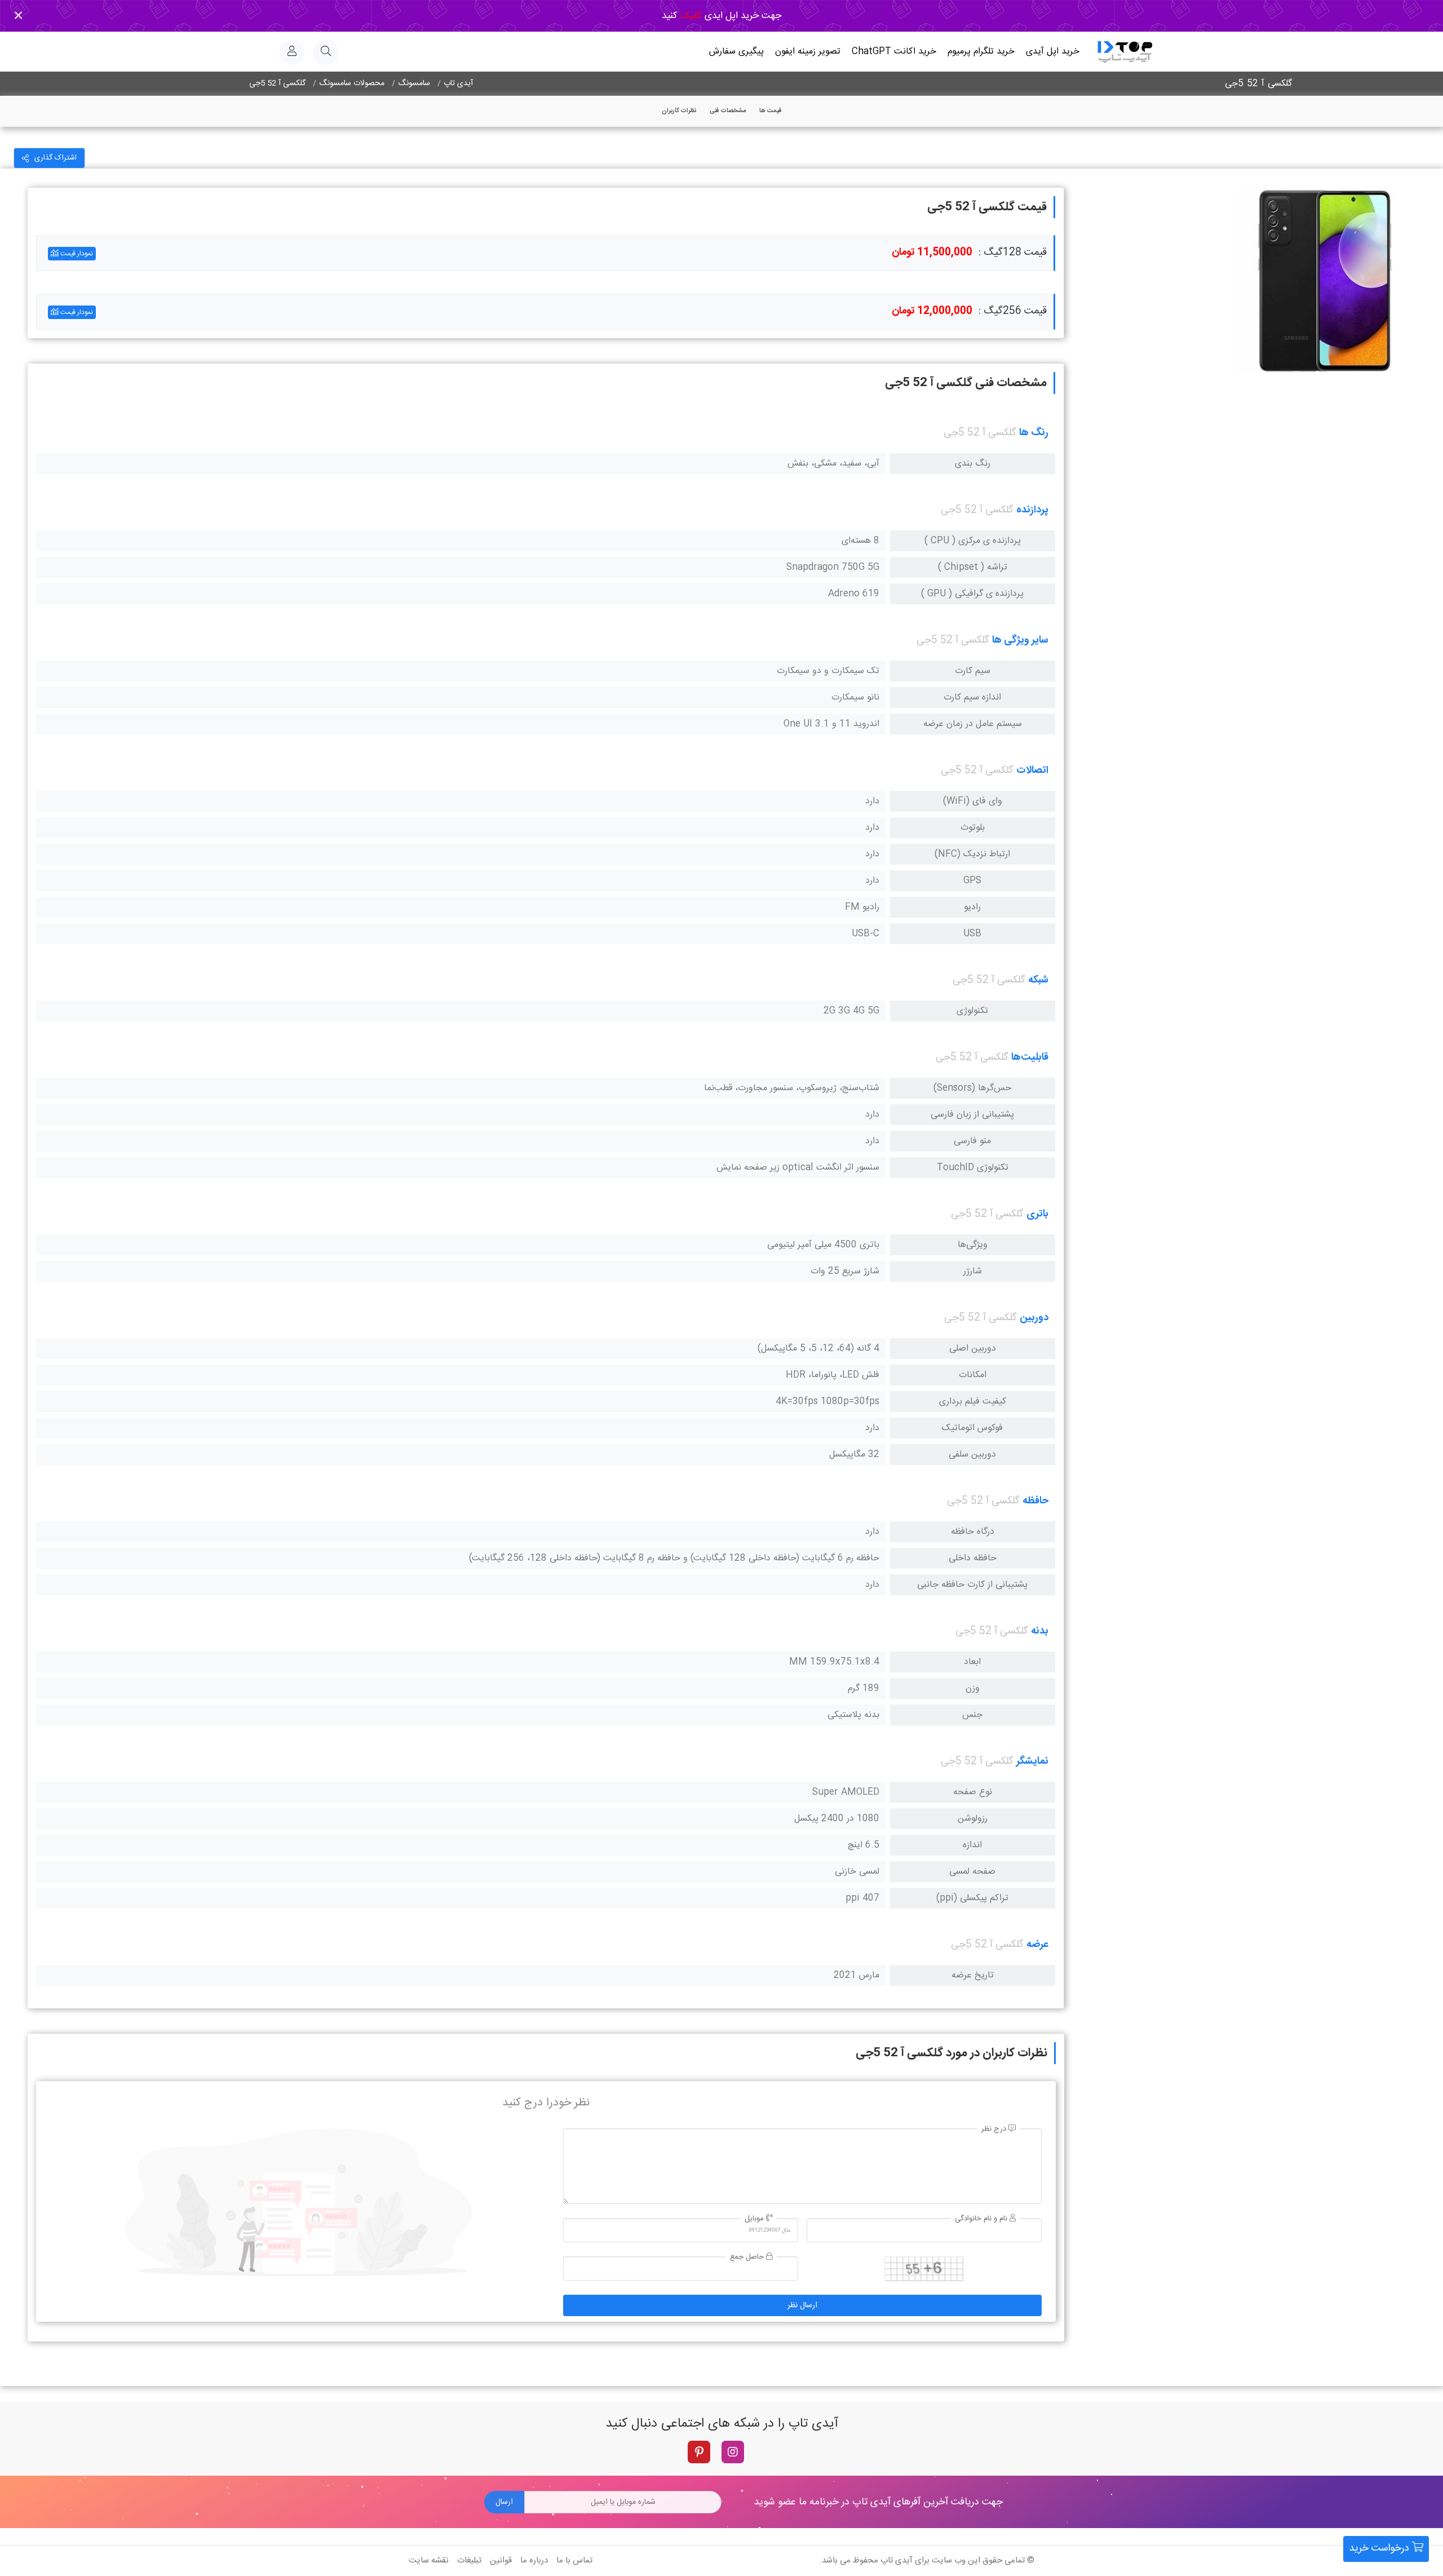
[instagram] (733, 2452)
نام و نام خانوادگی (982, 2219)
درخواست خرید (1380, 2548)
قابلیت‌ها (1030, 1057)
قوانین (501, 2560)
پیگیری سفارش (736, 52)
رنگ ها (1034, 433)
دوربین (1034, 1318)
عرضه (1037, 1945)
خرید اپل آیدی (1053, 52)
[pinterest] (699, 2452)
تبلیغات (469, 2560)
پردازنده (1032, 510)
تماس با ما (574, 2560)
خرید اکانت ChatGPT (894, 52)
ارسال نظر (802, 2305)
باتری (1037, 1214)
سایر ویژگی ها (1020, 640)
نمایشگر (1032, 1761)
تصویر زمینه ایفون (808, 52)
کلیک (690, 16)
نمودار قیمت (76, 254)
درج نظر (995, 2129)
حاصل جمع (748, 2257)
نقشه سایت (429, 2560)
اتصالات (1032, 771)
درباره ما (534, 2560)
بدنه (1040, 1631)
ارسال (504, 2502)
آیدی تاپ (897, 2560)
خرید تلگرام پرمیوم (981, 52)
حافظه (1035, 1501)
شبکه (1038, 980)
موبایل (755, 2219)
